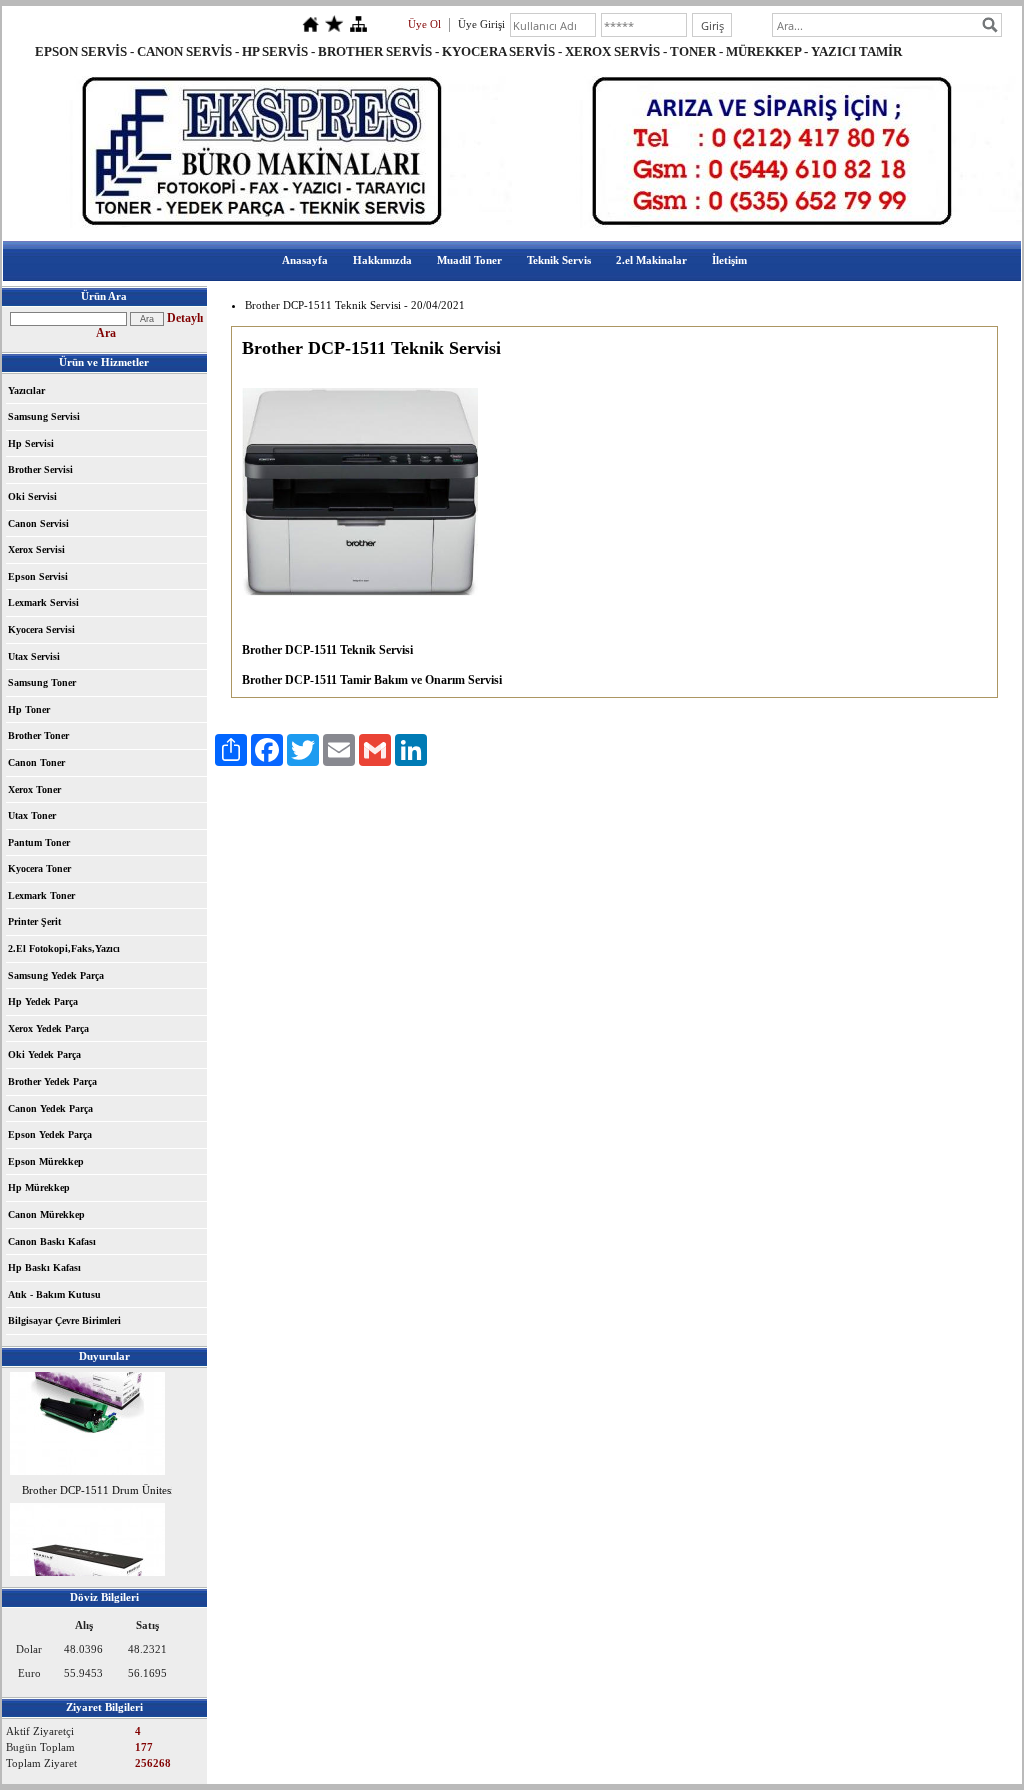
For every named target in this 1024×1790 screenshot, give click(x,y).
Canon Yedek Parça (50, 1108)
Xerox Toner (34, 789)
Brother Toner (38, 735)
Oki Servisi (32, 496)
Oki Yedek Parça (44, 1054)
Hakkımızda (382, 260)
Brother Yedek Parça (52, 1081)
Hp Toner (29, 709)
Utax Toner (32, 815)
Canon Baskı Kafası (52, 1241)
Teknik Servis (559, 260)
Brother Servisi (40, 469)
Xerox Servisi (36, 549)
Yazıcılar (26, 390)
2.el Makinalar (651, 260)
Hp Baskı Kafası (44, 1267)
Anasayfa (305, 260)
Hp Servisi (31, 443)
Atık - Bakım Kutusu (54, 1294)
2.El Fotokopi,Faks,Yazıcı (64, 948)
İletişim (729, 260)
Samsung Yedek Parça (56, 975)
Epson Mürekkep (46, 1161)
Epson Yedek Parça (50, 1134)
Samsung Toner (42, 682)
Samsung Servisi (44, 416)
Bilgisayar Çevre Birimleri (64, 1320)
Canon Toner (36, 762)
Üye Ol (424, 24)
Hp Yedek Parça (43, 1001)
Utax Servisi (34, 656)
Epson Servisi (38, 576)
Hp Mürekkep (39, 1187)
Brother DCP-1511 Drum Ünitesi (98, 1485)
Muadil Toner (469, 260)
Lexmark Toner (41, 895)
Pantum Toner (39, 842)
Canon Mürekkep (46, 1214)
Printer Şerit (34, 921)
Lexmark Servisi (43, 602)
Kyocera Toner (39, 868)
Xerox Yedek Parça (48, 1028)
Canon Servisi (38, 523)
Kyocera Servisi (41, 629)
